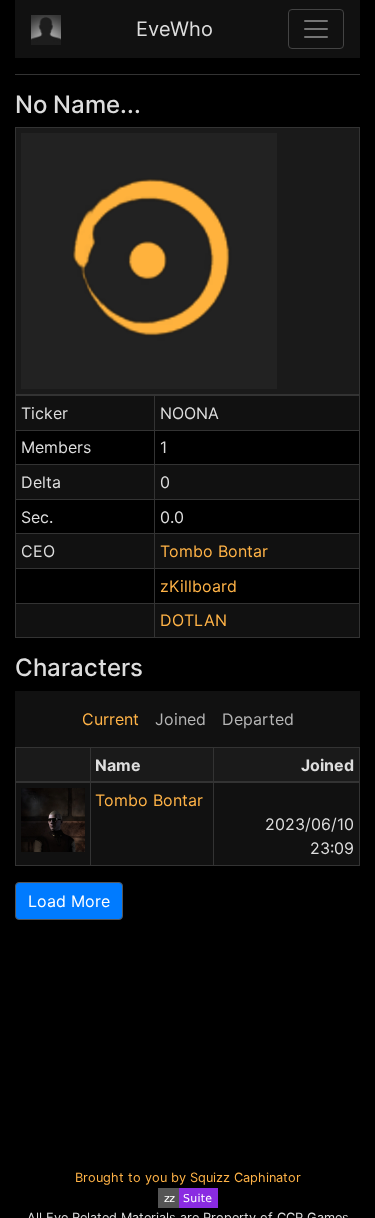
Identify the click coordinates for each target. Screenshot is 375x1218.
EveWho (174, 29)
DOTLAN (193, 620)
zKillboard (198, 586)
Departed (258, 719)
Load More (69, 901)
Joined (180, 719)
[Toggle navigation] (316, 29)
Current (110, 719)
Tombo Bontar (214, 551)
